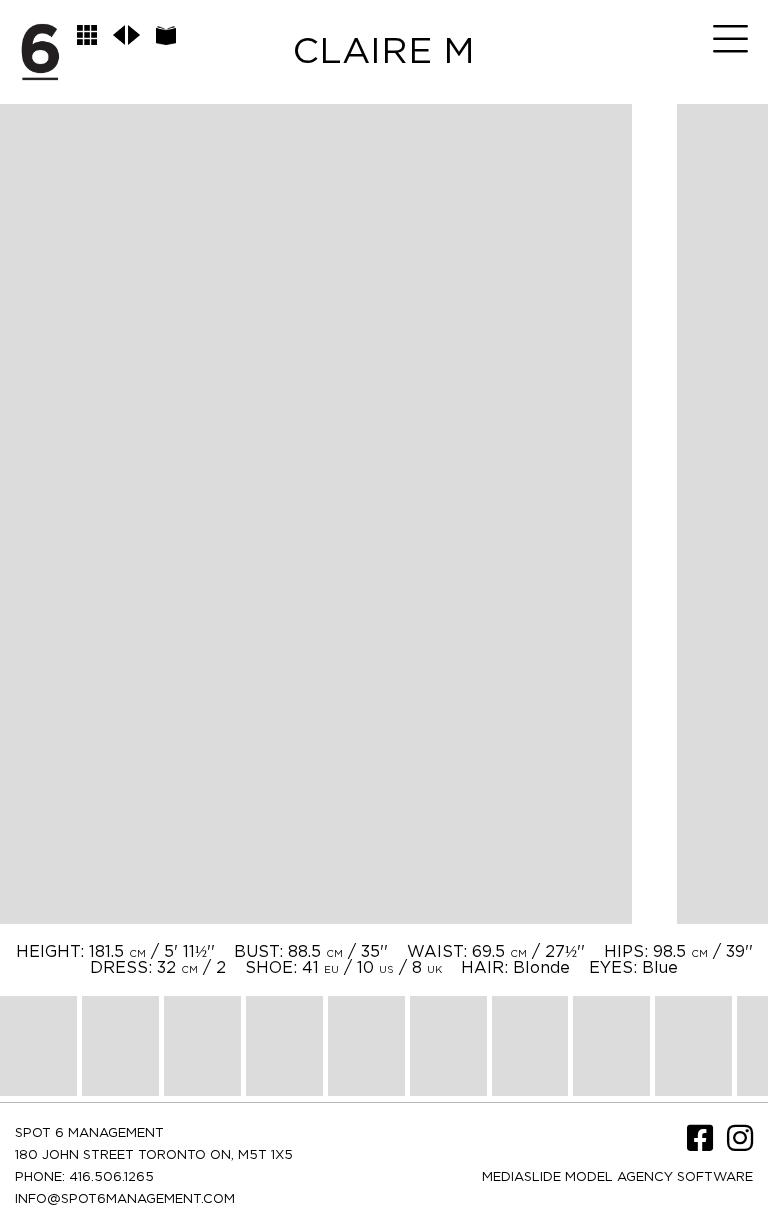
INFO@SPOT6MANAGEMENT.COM (125, 1199)
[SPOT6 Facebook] (702, 1145)
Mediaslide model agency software (617, 1177)
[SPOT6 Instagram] (740, 1145)
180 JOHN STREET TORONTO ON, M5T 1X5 (154, 1155)
